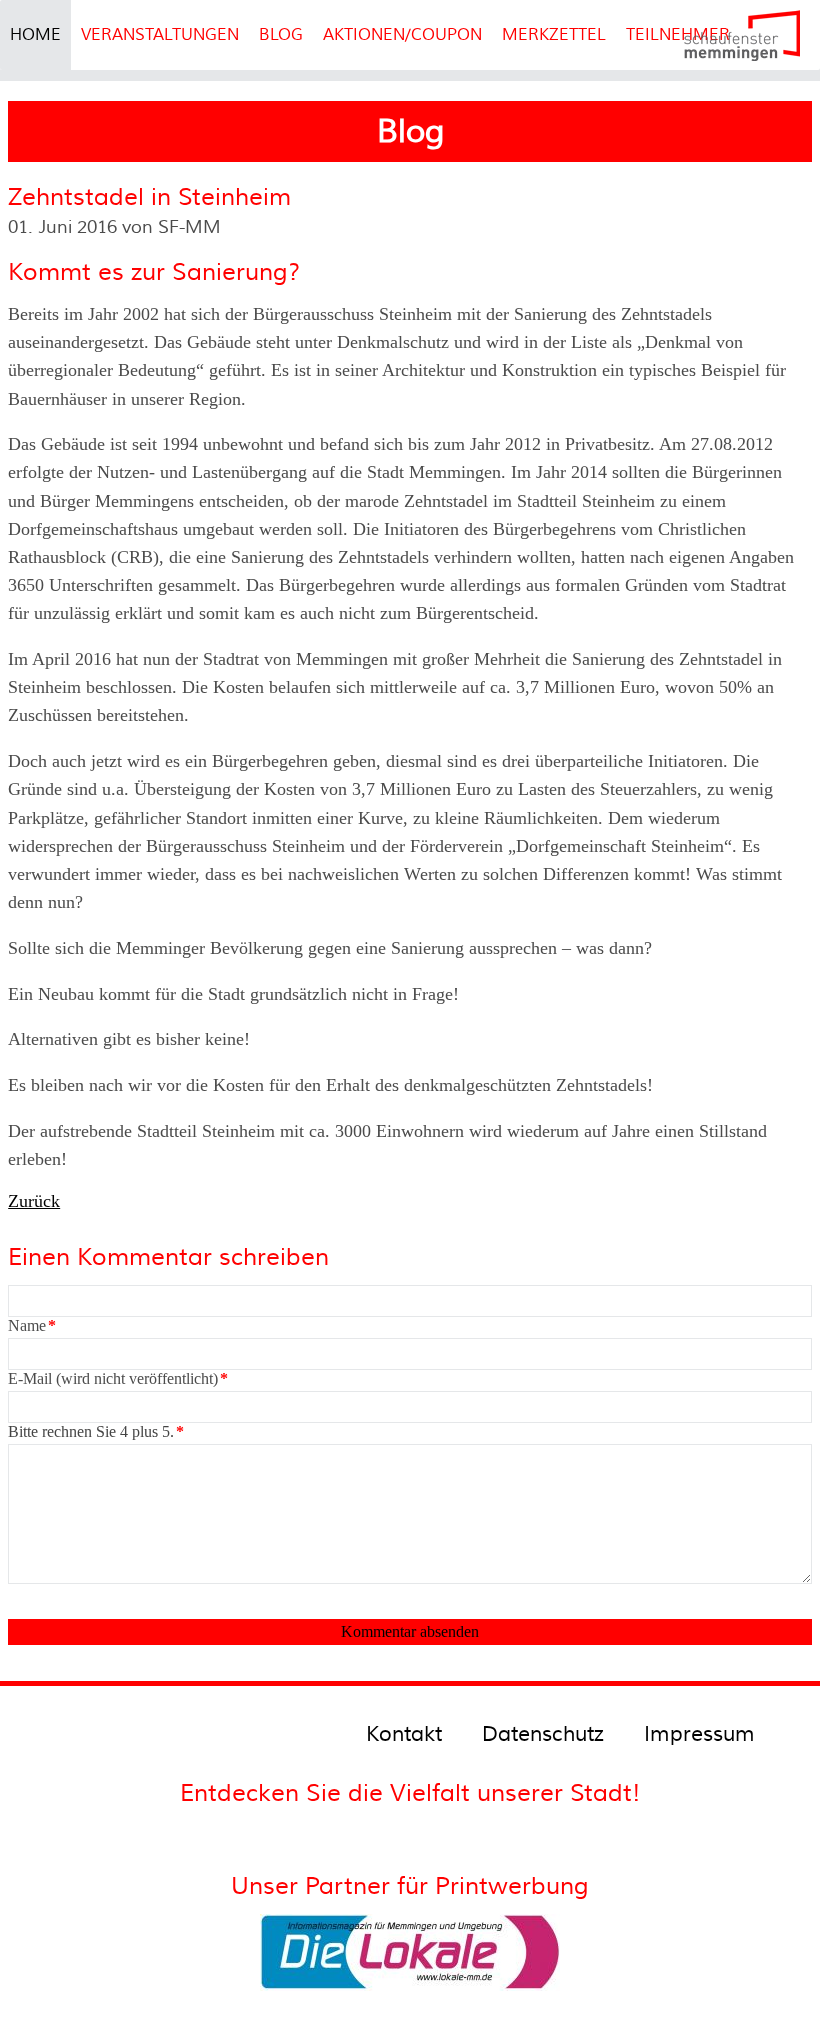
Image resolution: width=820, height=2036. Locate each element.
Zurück (34, 1201)
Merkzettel (554, 35)
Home (35, 35)
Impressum (699, 1734)
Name (32, 1325)
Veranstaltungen (160, 35)
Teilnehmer (678, 35)
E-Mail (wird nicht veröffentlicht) (118, 1378)
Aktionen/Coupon (402, 35)
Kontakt (404, 1734)
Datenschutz (543, 1734)
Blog (281, 35)
